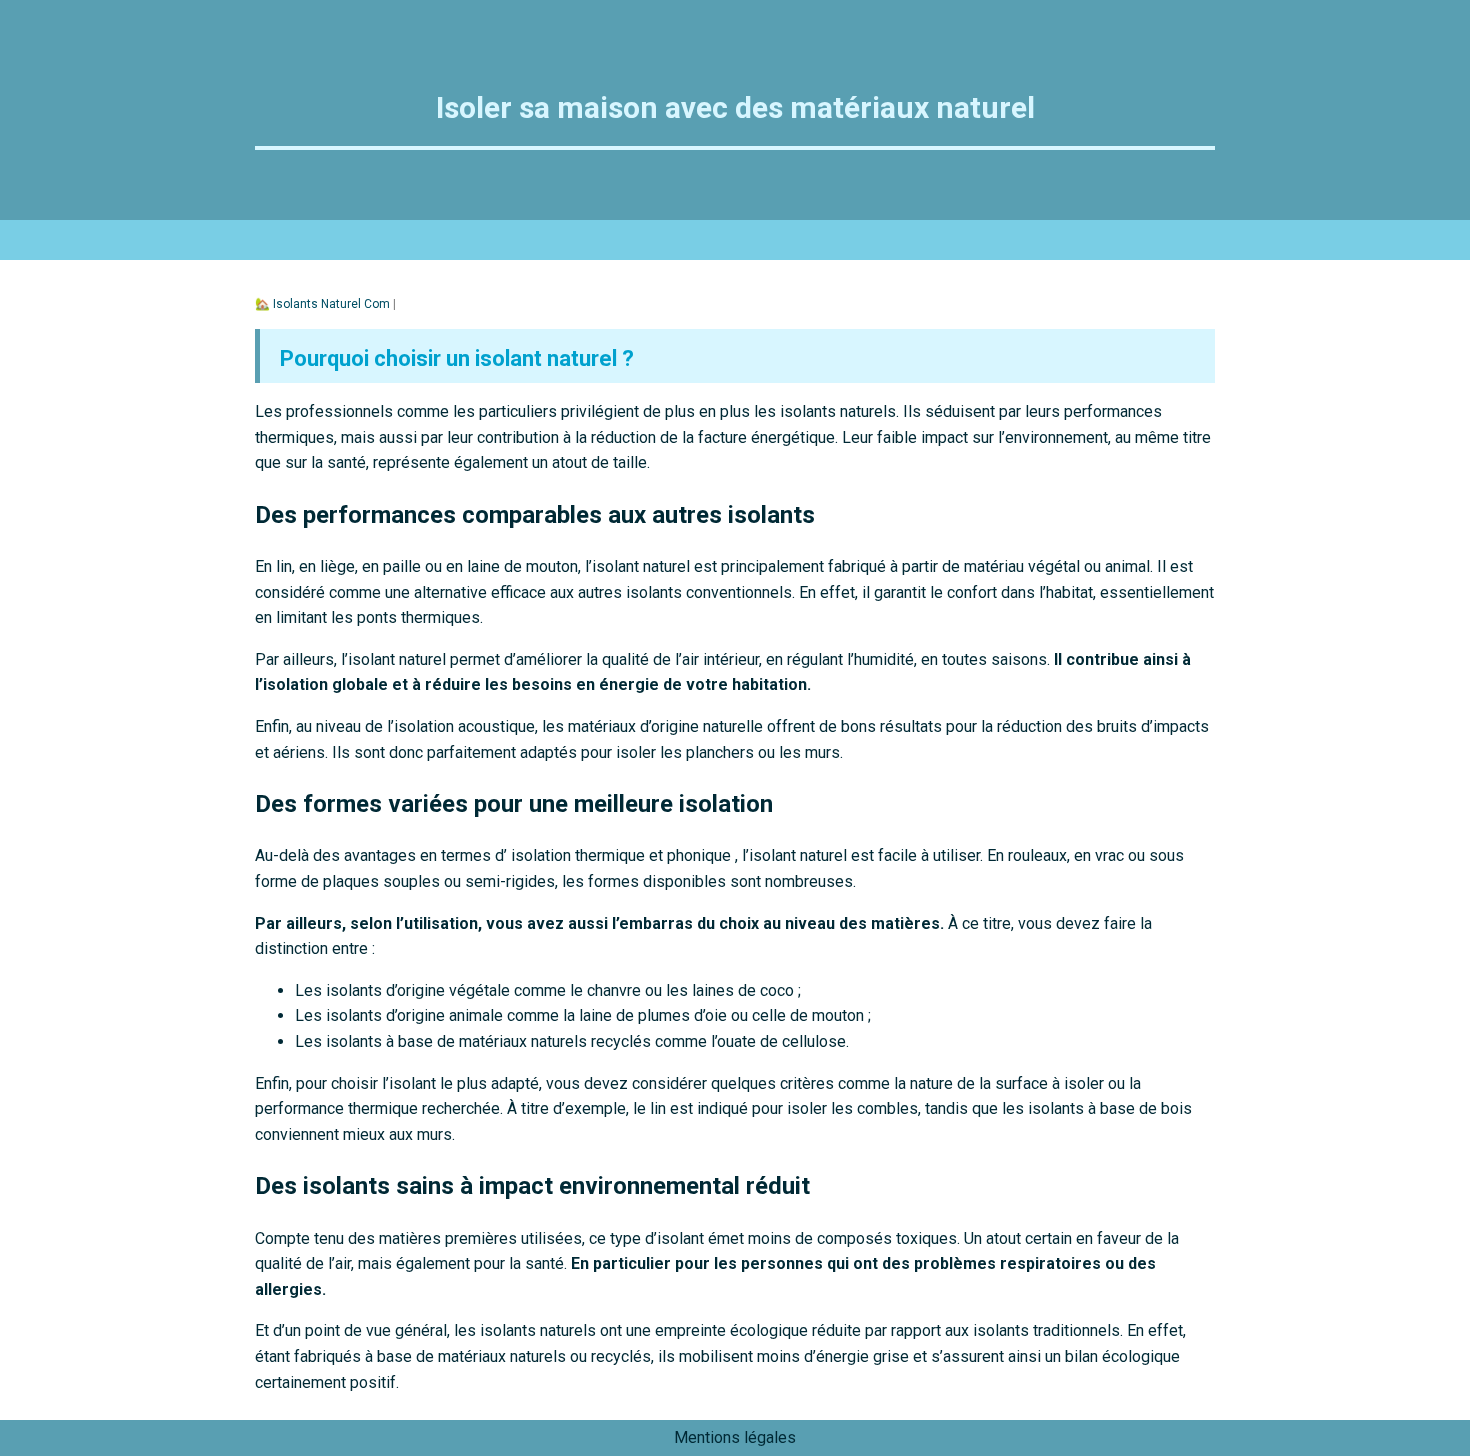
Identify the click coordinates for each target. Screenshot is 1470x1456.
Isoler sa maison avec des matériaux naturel (735, 107)
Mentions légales (735, 1437)
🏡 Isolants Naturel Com (324, 304)
